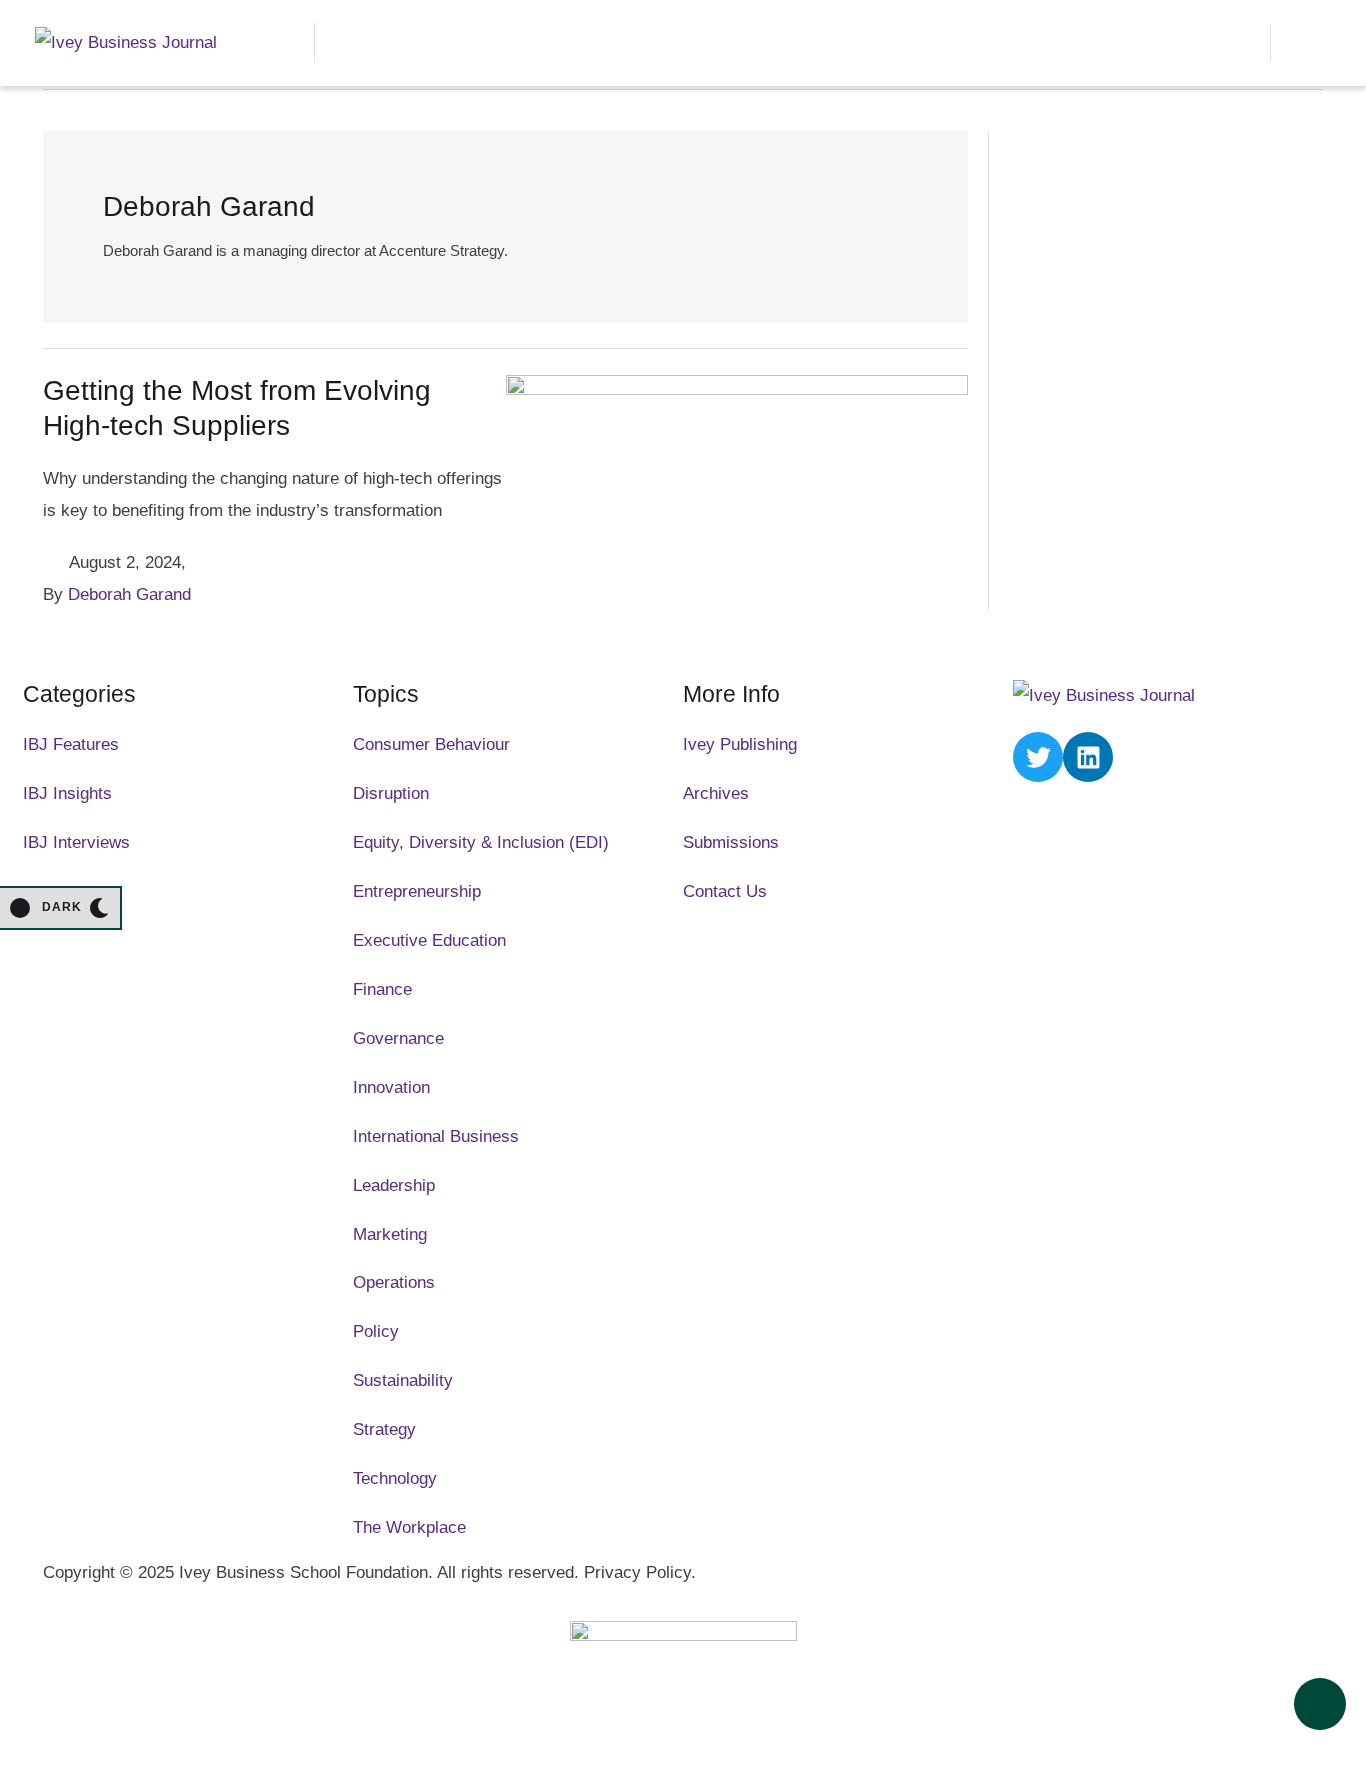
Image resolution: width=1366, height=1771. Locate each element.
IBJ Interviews (76, 842)
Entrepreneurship (417, 891)
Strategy (384, 1429)
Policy (376, 1331)
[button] (1238, 43)
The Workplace (409, 1527)
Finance (382, 989)
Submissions (731, 842)
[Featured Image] (737, 389)
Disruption (391, 793)
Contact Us (725, 891)
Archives (716, 793)
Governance (398, 1038)
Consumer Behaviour (431, 744)
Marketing (390, 1234)
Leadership (394, 1185)
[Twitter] (1038, 757)
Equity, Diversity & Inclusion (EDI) (481, 842)
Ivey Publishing (740, 744)
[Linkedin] (1088, 757)
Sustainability (403, 1380)
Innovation (391, 1087)
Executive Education (429, 940)
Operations (394, 1282)
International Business (436, 1136)
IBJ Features (71, 744)
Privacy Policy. (640, 1572)
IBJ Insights (67, 793)
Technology (395, 1478)
